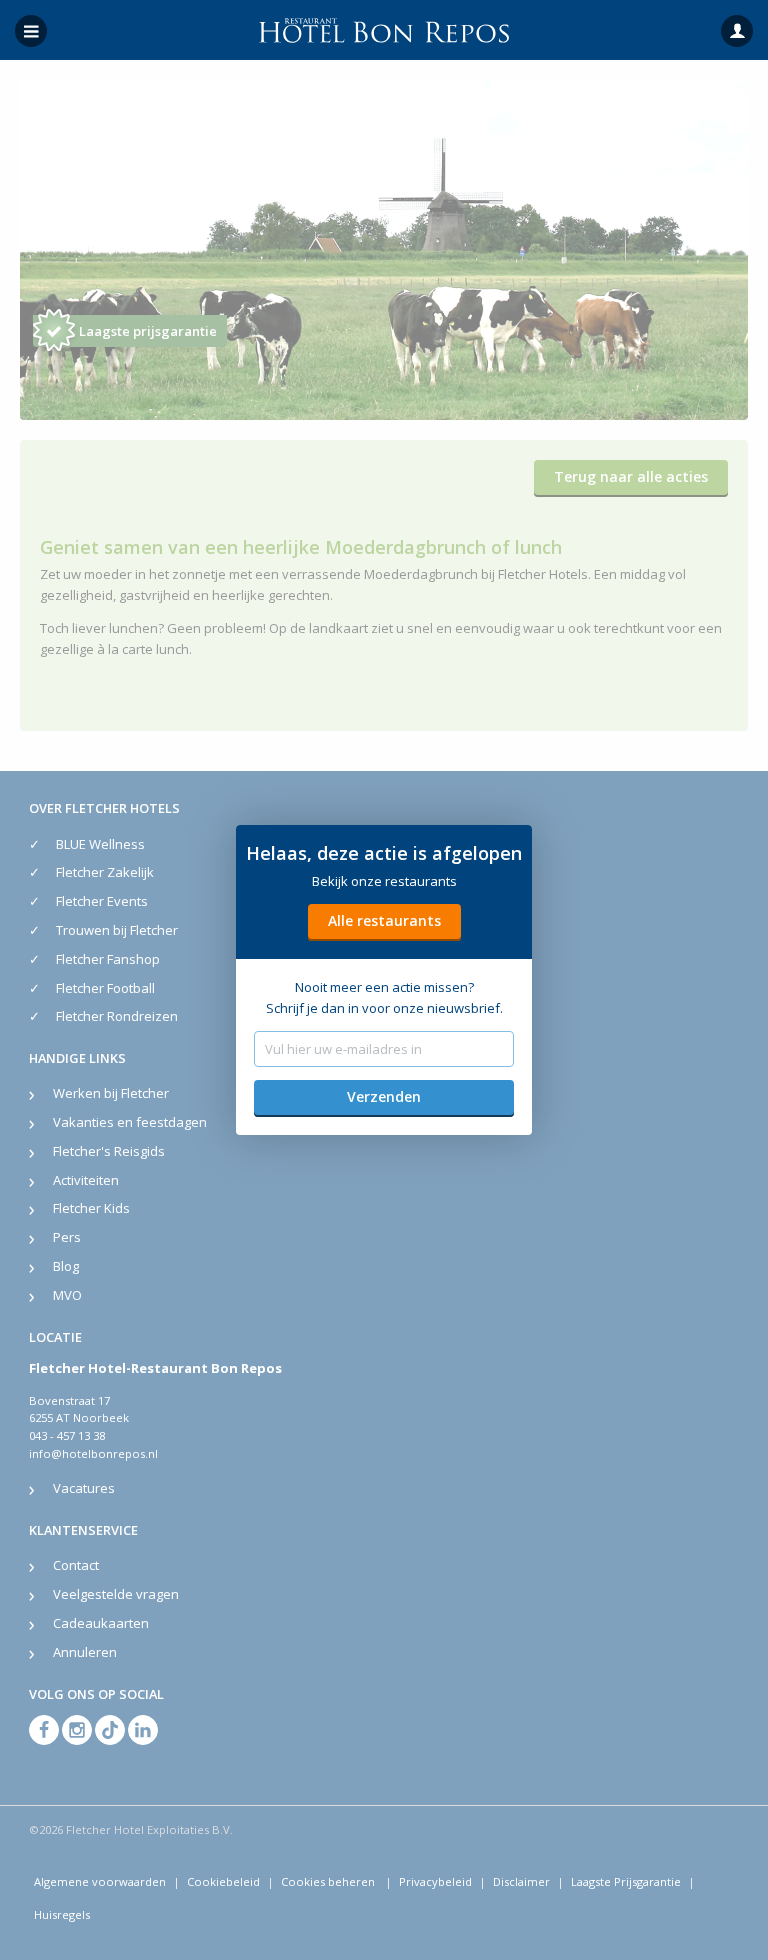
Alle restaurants (384, 920)
